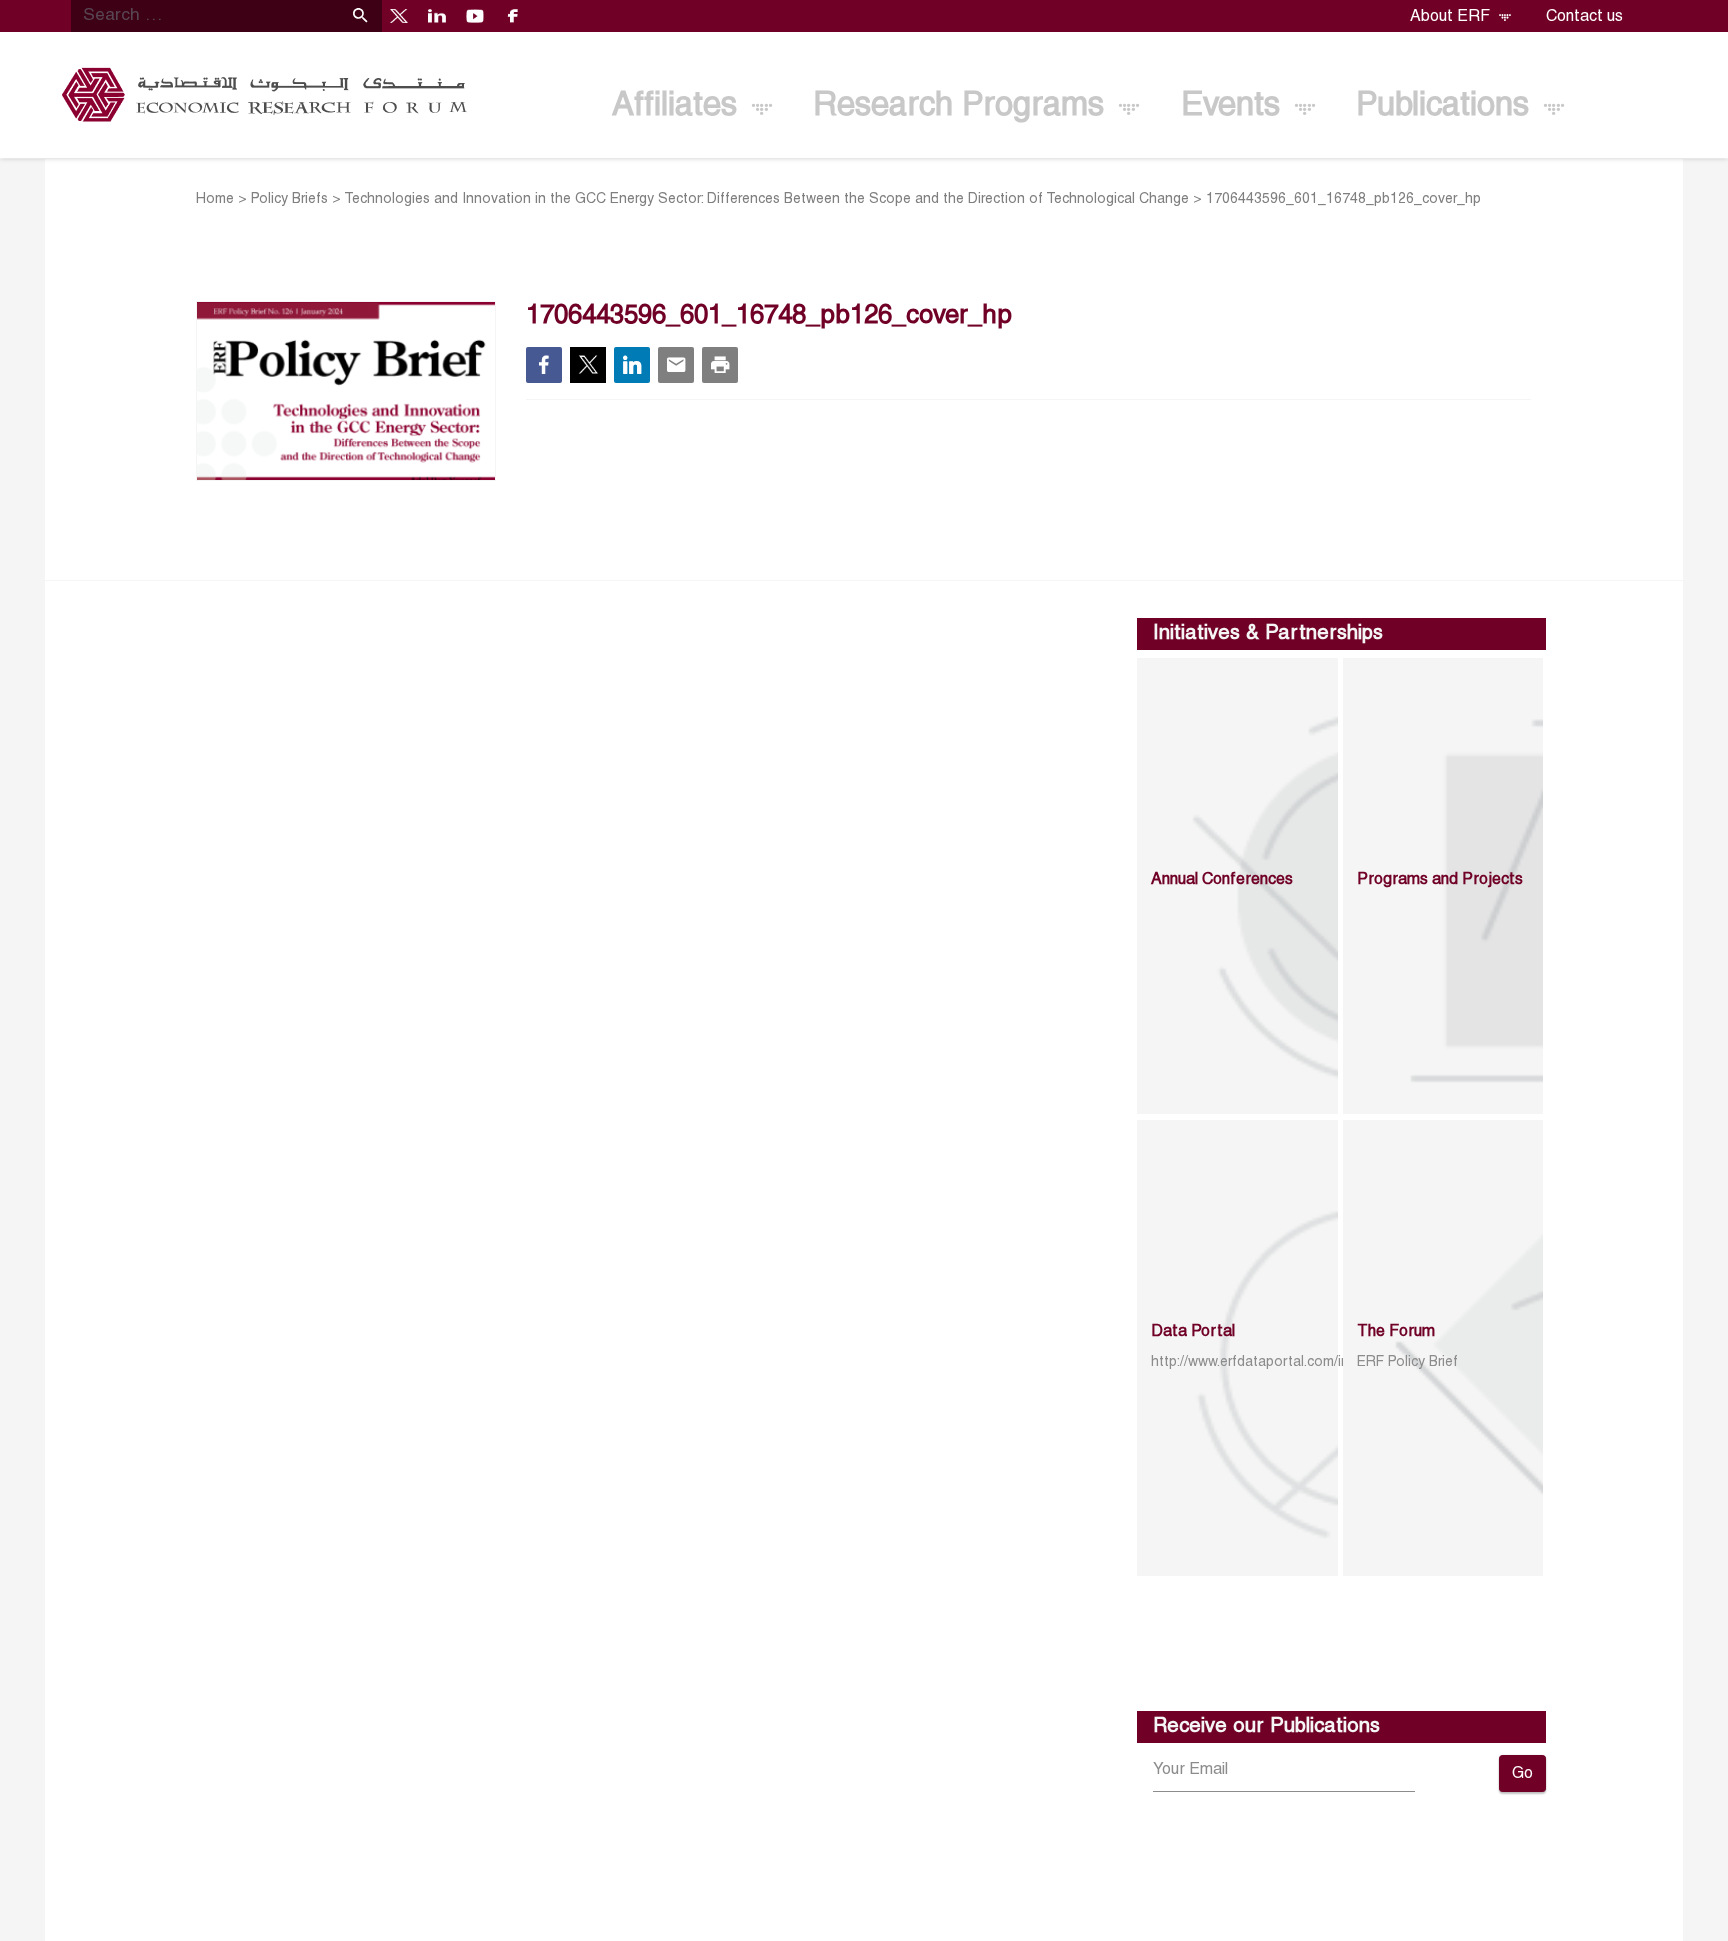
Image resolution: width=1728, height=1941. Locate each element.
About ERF (1452, 17)
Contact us (1584, 17)
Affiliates (679, 106)
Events (1235, 106)
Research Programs (963, 106)
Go (1522, 1774)
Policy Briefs (289, 199)
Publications (1447, 106)
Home (215, 199)
